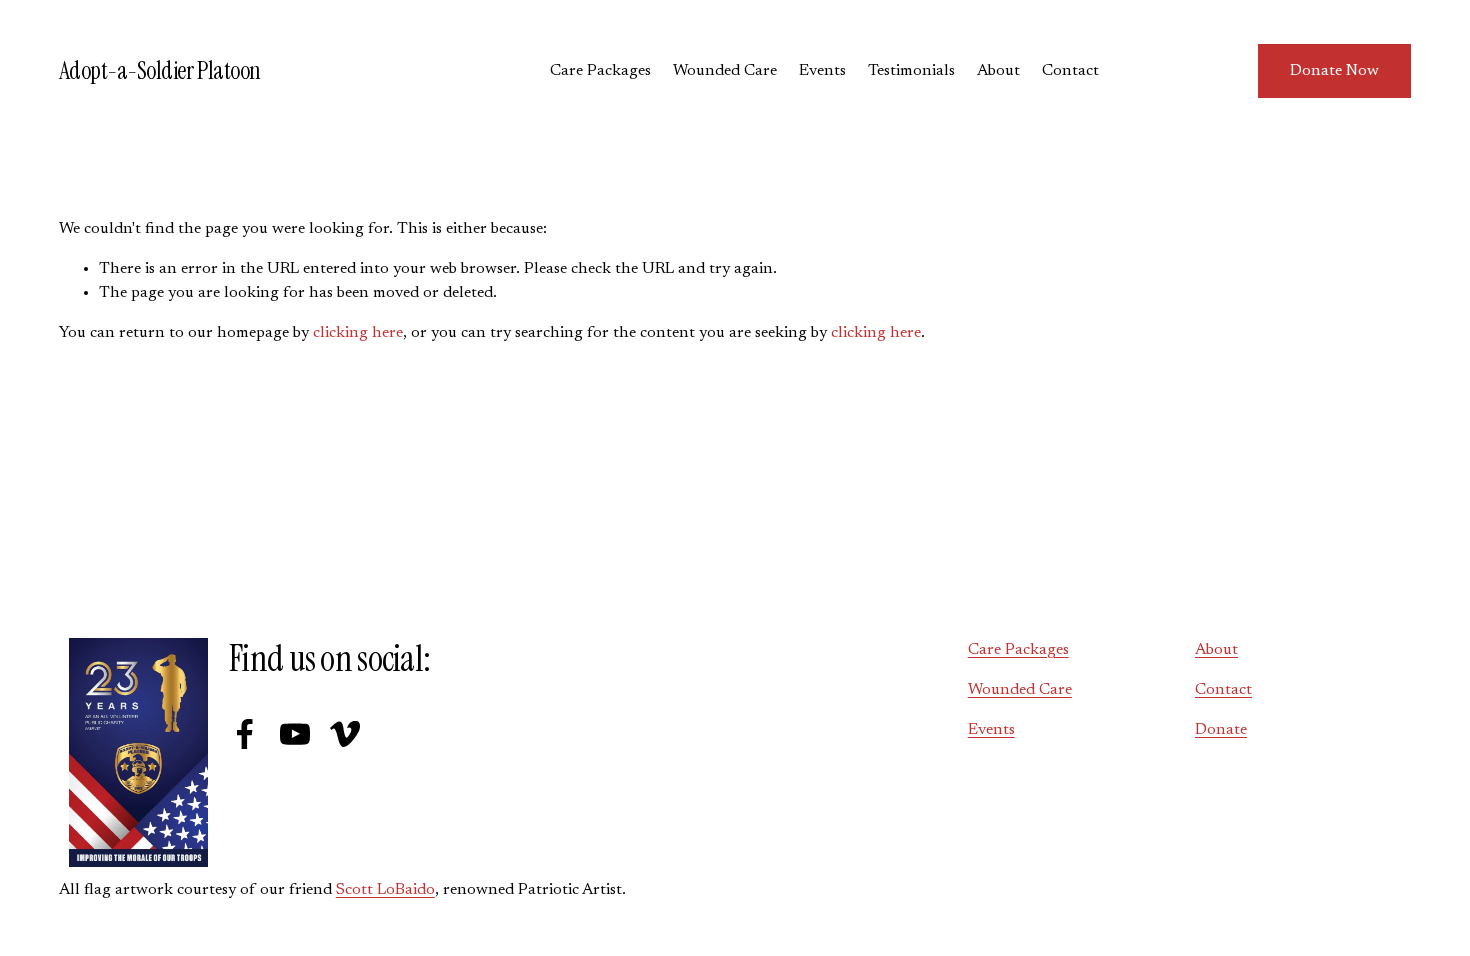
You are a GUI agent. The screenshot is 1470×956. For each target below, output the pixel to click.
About (998, 71)
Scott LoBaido (385, 890)
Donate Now (1334, 71)
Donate (1221, 730)
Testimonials (911, 71)
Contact (1070, 71)
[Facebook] (245, 734)
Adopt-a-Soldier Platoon (160, 71)
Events (822, 71)
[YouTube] (295, 734)
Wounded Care (725, 71)
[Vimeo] (345, 734)
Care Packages (600, 71)
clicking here (358, 333)
